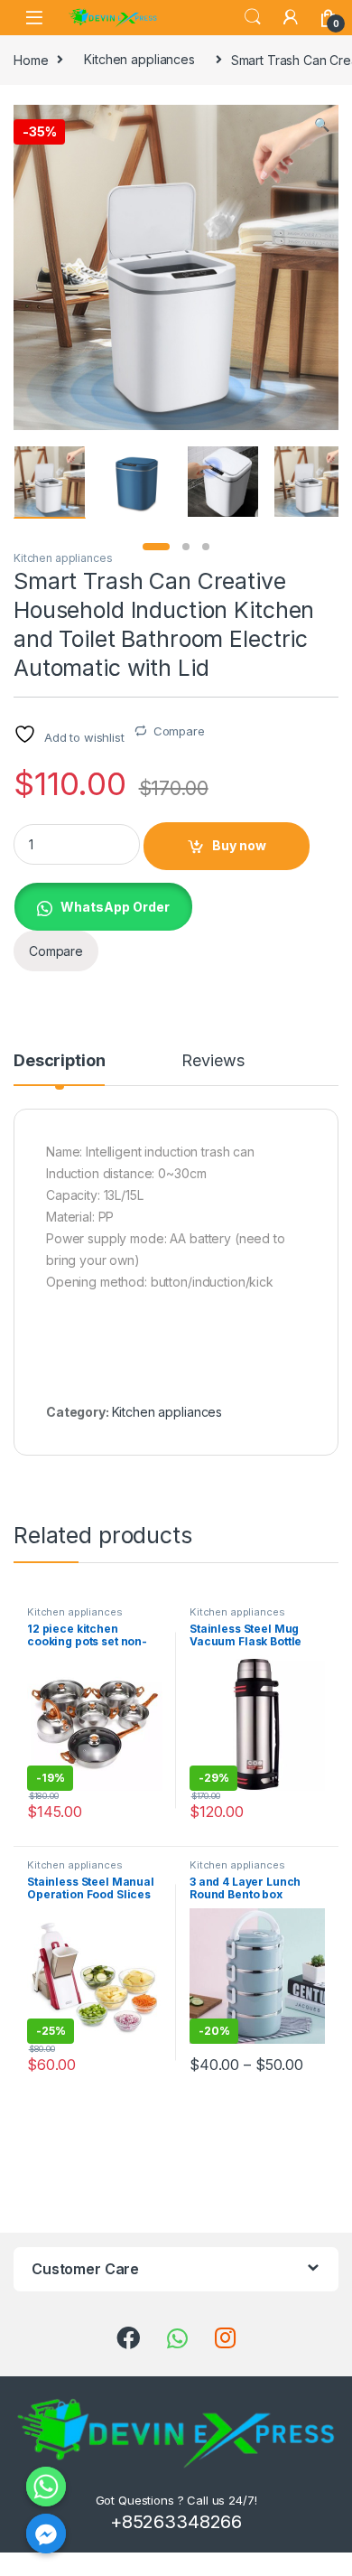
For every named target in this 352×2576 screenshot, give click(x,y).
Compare (179, 731)
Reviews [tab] (213, 1061)
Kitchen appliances (139, 59)
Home (31, 59)
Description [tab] (59, 1061)
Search (253, 17)
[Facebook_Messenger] (46, 2534)
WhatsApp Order (115, 907)
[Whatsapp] (46, 2487)
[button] (322, 125)
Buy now (239, 845)
